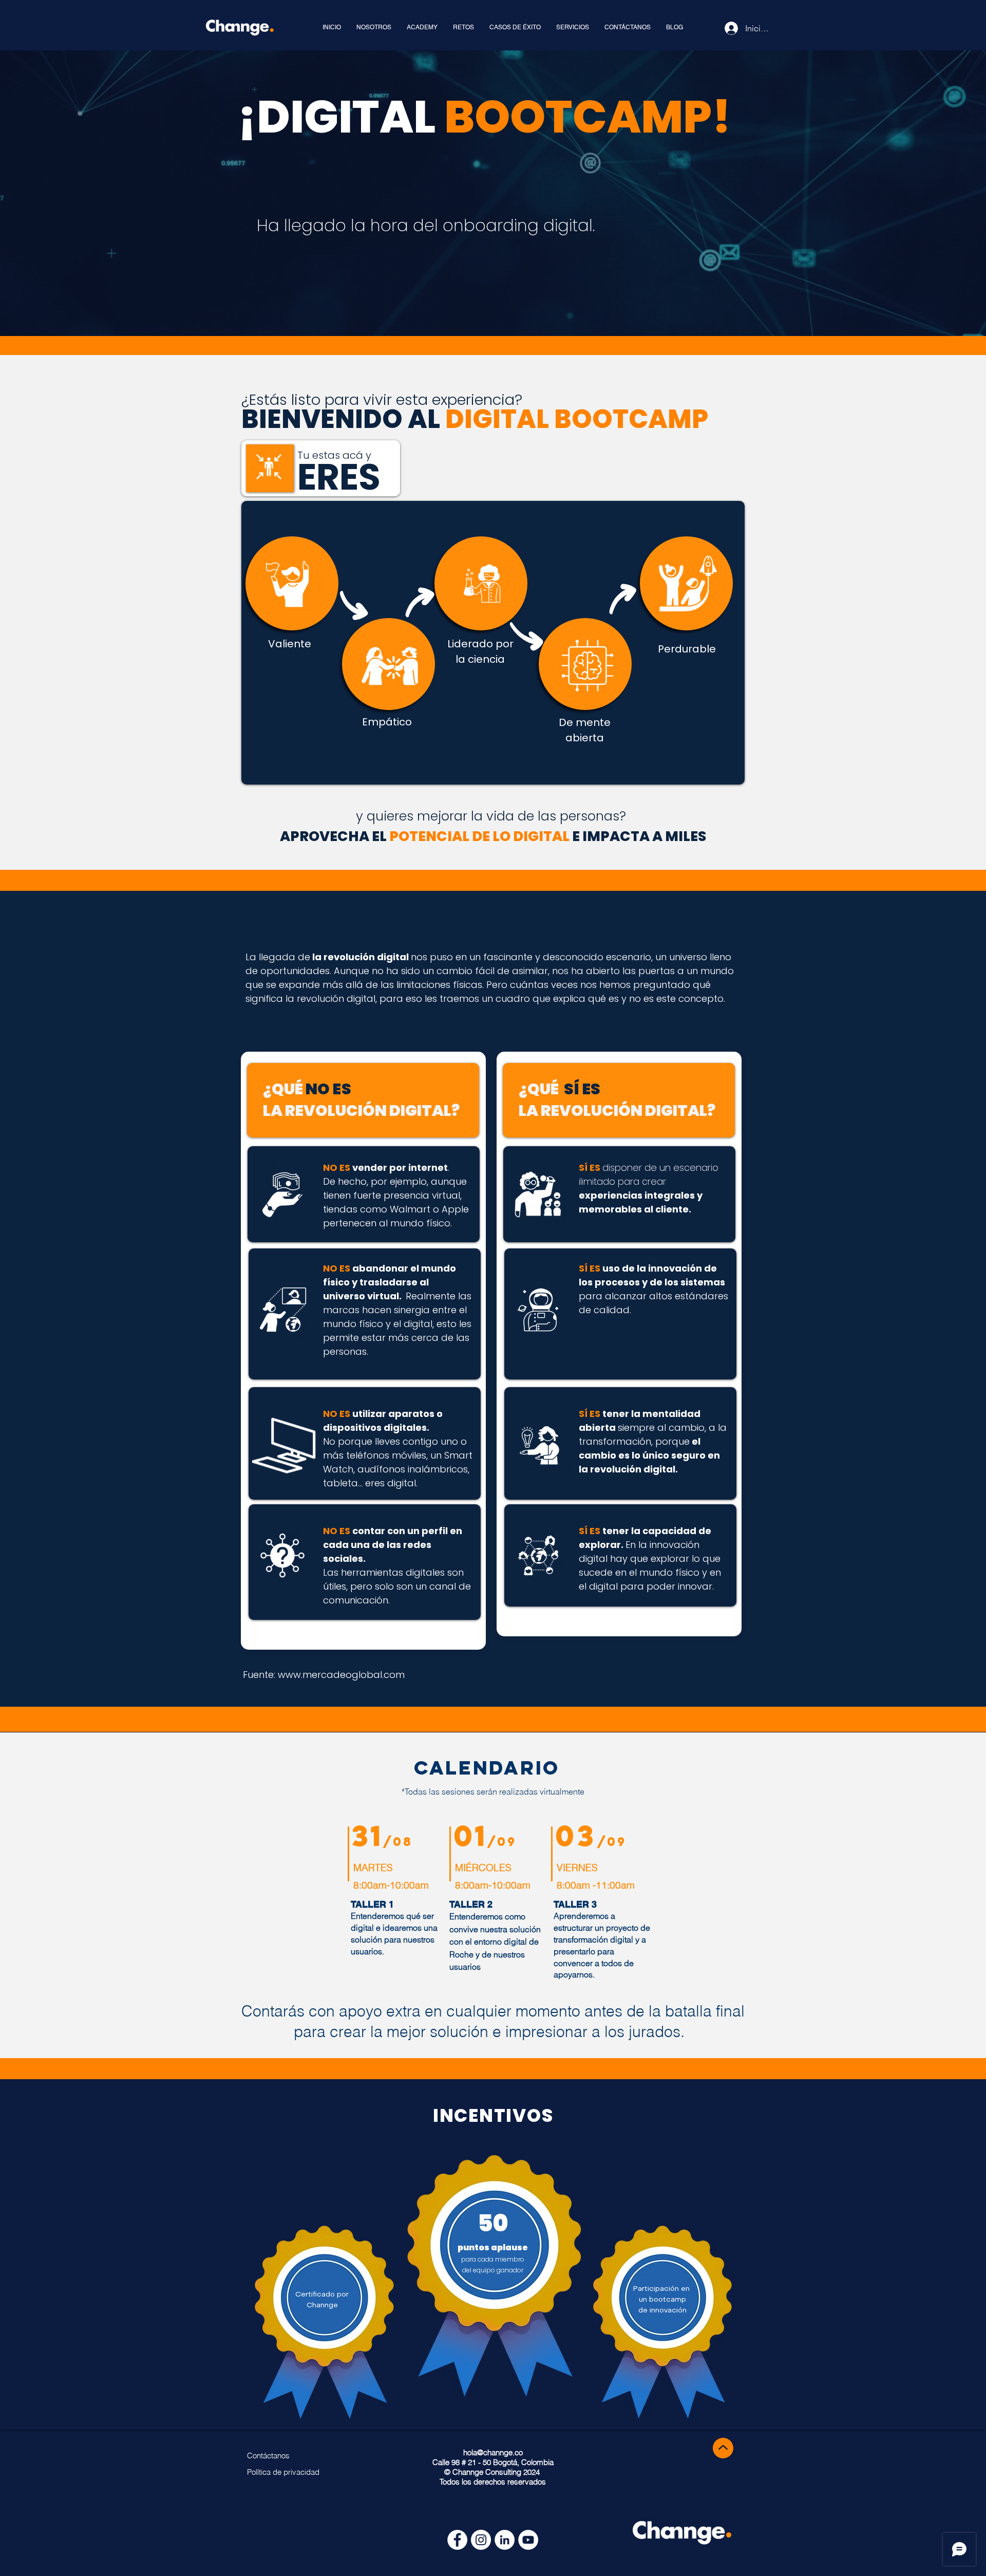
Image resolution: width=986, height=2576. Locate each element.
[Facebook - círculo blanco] (457, 2540)
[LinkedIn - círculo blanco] (505, 2540)
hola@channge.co (493, 2452)
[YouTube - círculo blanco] (528, 2540)
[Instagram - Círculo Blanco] (481, 2540)
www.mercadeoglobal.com (341, 1675)
